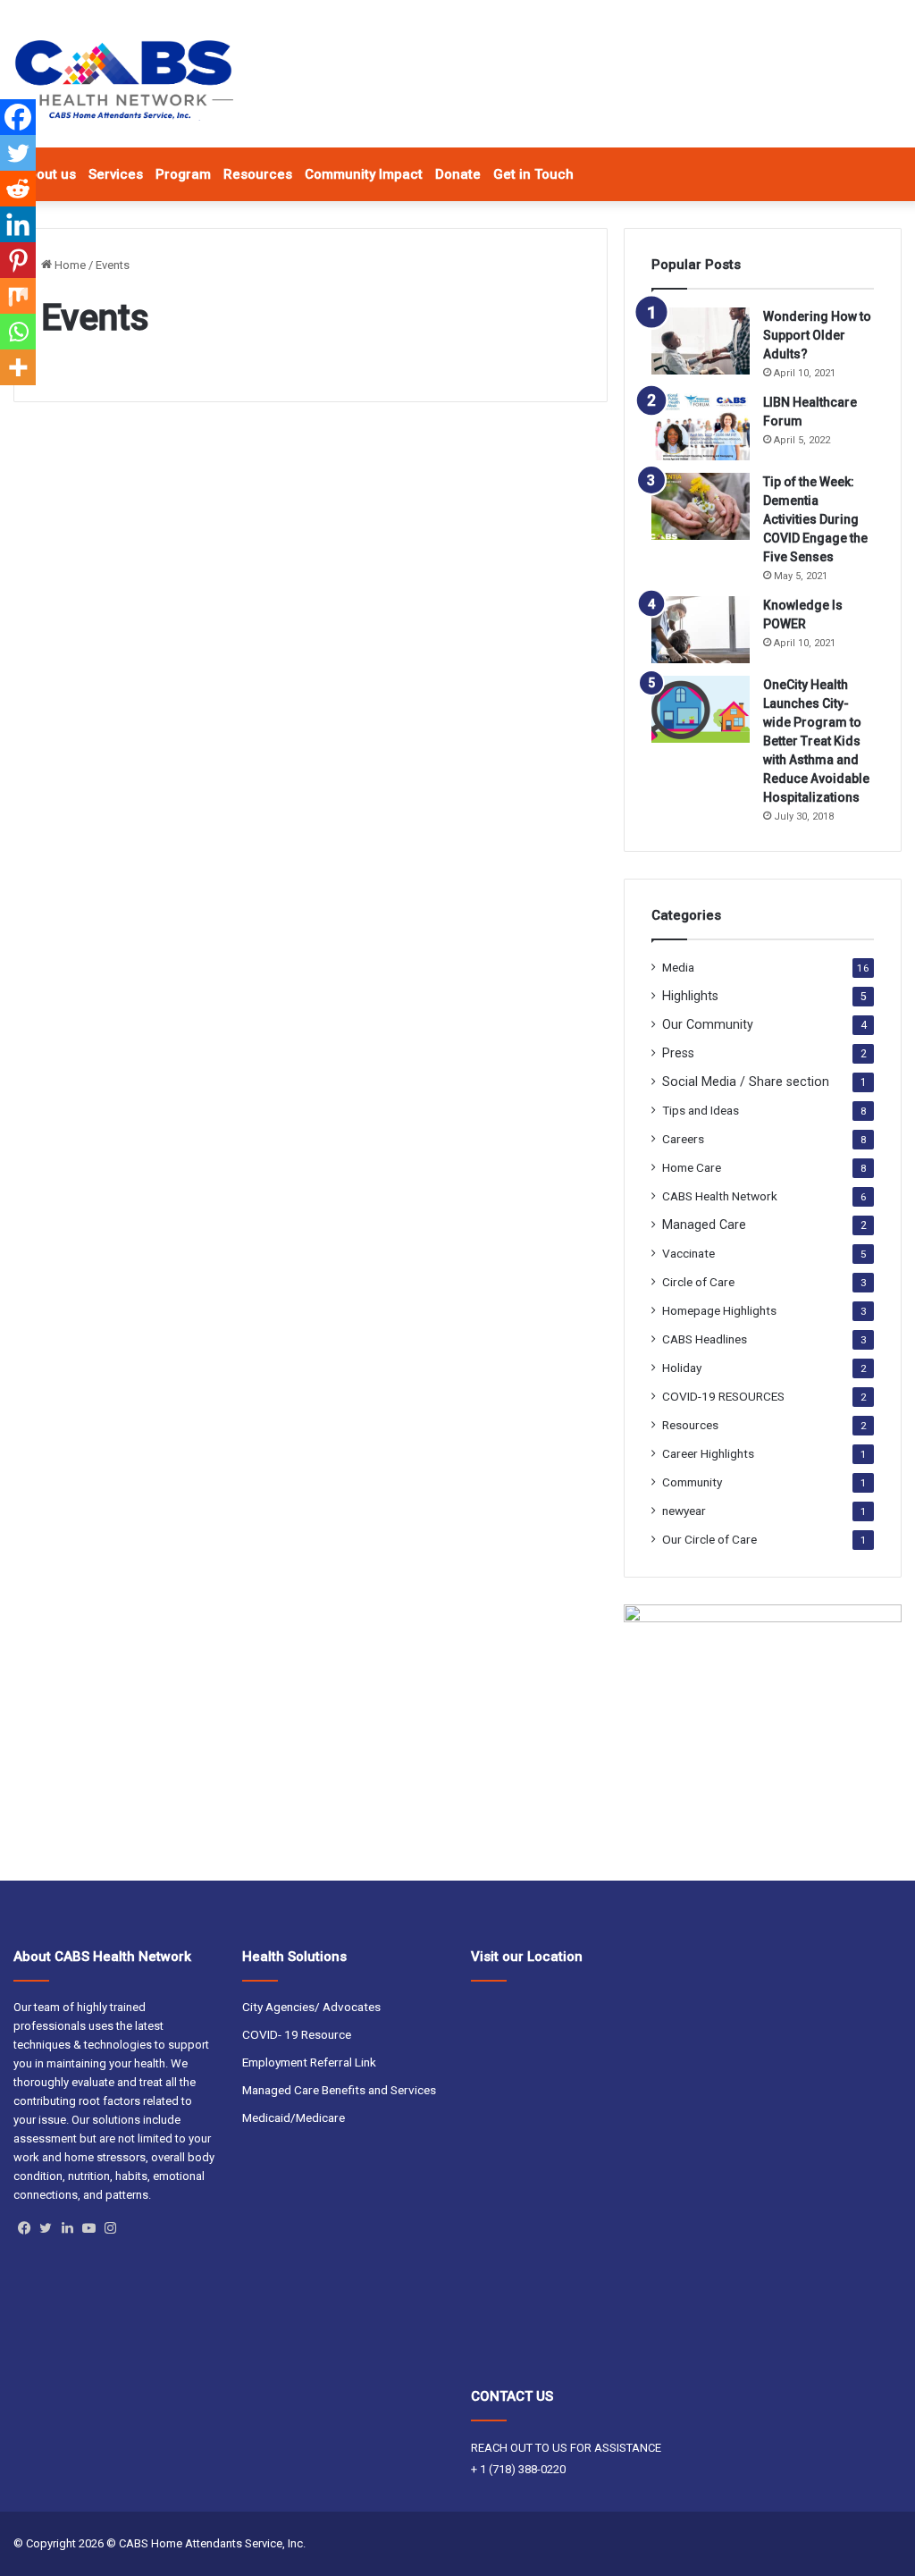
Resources (258, 174)
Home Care (692, 1167)
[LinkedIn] (67, 2228)
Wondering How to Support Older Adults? (817, 335)
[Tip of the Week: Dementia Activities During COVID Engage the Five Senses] (701, 506)
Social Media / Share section (746, 1082)
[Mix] (18, 296)
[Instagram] (110, 2228)
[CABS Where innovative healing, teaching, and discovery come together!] (123, 80)
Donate (458, 174)
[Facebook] (18, 117)
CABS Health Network (720, 1196)
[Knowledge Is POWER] (701, 630)
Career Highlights (708, 1453)
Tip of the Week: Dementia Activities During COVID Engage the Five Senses (815, 519)
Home (69, 265)
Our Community (708, 1024)
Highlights (690, 996)
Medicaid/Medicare (294, 2117)
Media (678, 967)
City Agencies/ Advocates (311, 2007)
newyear (684, 1511)
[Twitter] (18, 153)
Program (183, 174)
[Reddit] (18, 189)
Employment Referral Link (309, 2062)
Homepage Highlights (719, 1310)
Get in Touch (533, 174)
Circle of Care (698, 1282)
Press (678, 1053)
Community (692, 1482)
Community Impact (364, 174)
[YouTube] (88, 2228)
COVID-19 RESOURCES (723, 1396)
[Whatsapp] (18, 332)
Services (116, 174)
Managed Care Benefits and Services (339, 2090)
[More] (18, 367)
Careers (683, 1139)
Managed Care (704, 1225)
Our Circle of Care (709, 1539)
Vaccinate (688, 1253)
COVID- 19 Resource (297, 2034)
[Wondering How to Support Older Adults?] (701, 341)
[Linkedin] (18, 224)
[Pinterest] (18, 260)
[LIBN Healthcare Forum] (701, 427)
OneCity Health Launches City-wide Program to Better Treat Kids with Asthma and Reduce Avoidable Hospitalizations (816, 741)
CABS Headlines (705, 1339)
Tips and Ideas (701, 1110)
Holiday (682, 1368)
